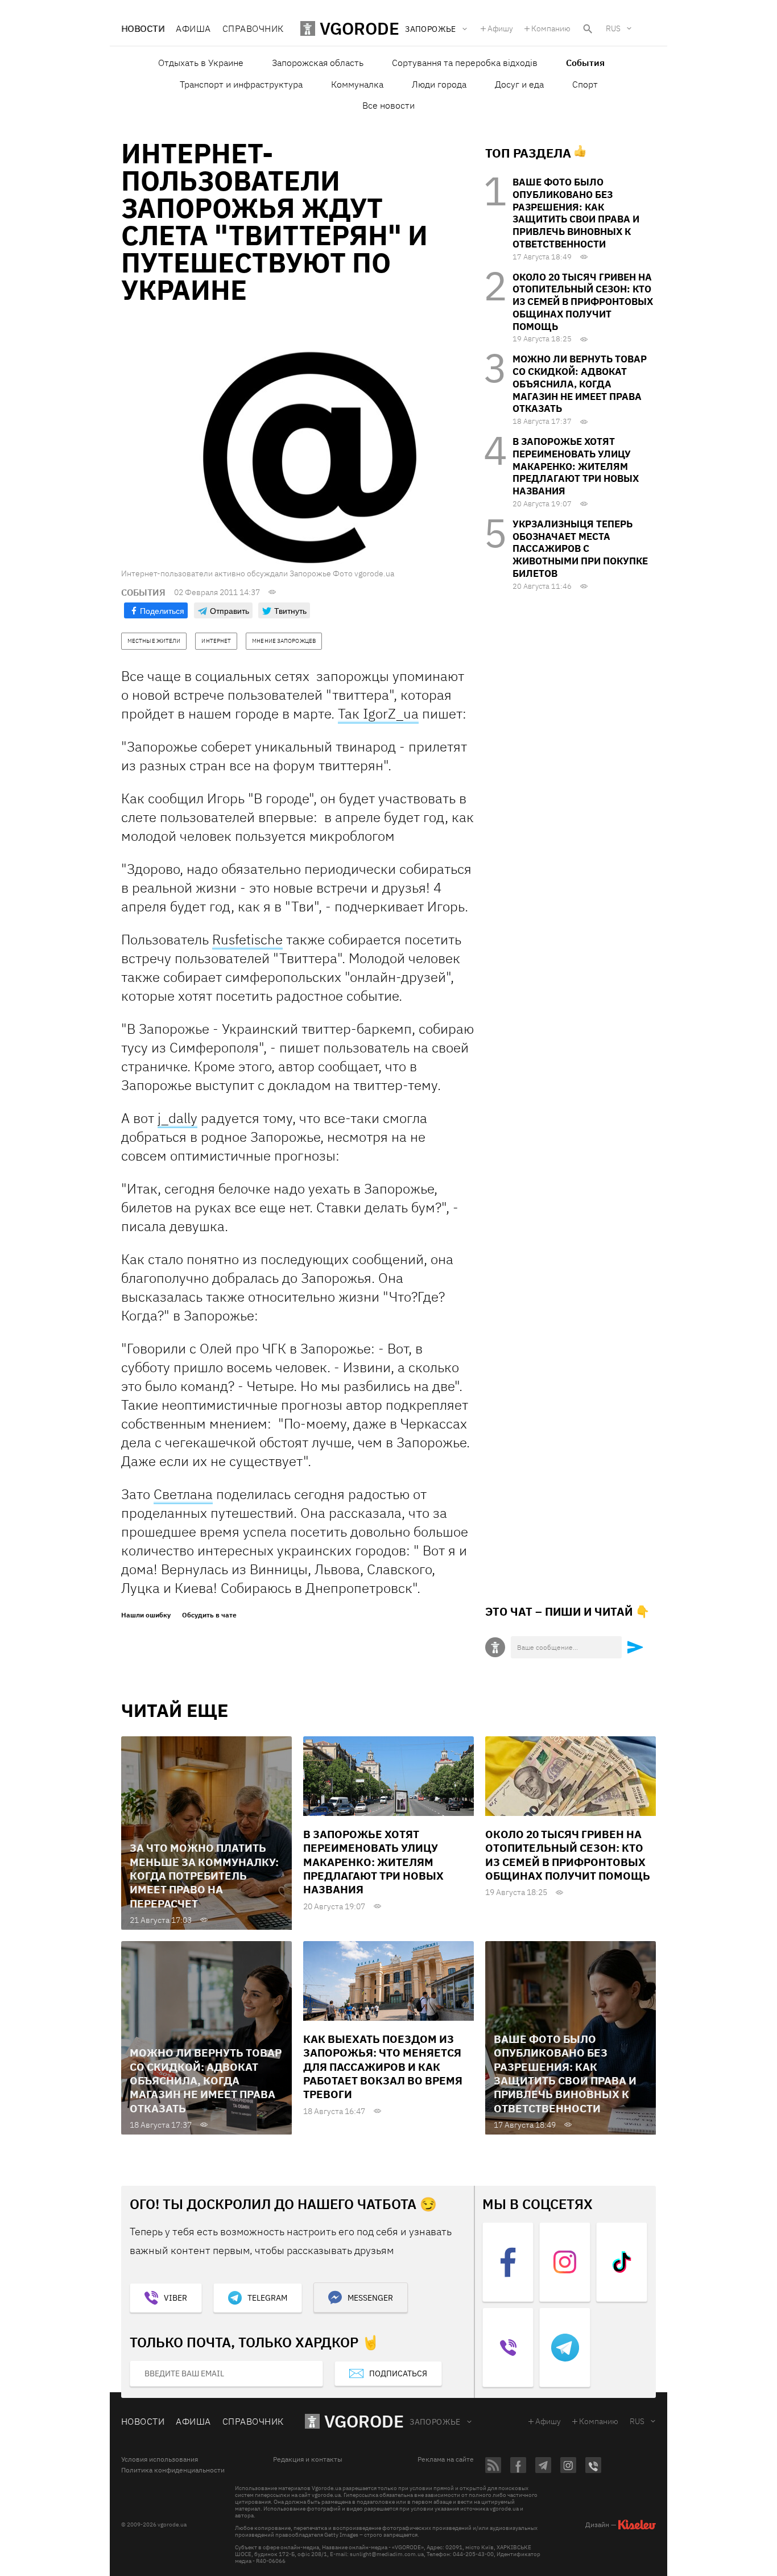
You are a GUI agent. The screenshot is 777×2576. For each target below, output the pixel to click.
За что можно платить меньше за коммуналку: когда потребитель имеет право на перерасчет (204, 1875)
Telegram (267, 2298)
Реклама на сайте (446, 2459)
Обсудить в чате (209, 1615)
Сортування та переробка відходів (465, 63)
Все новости (388, 105)
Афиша (193, 28)
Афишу (500, 28)
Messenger (370, 2298)
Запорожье (435, 2422)
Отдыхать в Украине (201, 63)
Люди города (439, 84)
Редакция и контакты (308, 2459)
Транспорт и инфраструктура (241, 84)
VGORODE (364, 2421)
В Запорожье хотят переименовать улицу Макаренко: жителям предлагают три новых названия (576, 466)
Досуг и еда (519, 84)
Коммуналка (357, 84)
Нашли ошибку (146, 1615)
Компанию (551, 28)
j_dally (177, 1118)
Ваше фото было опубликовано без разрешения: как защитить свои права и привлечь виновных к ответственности (576, 213)
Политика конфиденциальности (173, 2470)
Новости (143, 28)
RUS (613, 28)
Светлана (183, 1494)
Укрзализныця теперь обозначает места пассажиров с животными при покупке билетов (580, 549)
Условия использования (160, 2459)
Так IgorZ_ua (378, 713)
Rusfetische (247, 939)
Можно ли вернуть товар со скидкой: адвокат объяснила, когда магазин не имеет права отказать (580, 384)
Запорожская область (318, 63)
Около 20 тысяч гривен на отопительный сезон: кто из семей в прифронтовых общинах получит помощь (583, 302)
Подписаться (398, 2373)
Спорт (585, 84)
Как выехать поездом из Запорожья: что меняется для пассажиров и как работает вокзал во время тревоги (383, 2067)
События (585, 63)
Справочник (253, 28)
